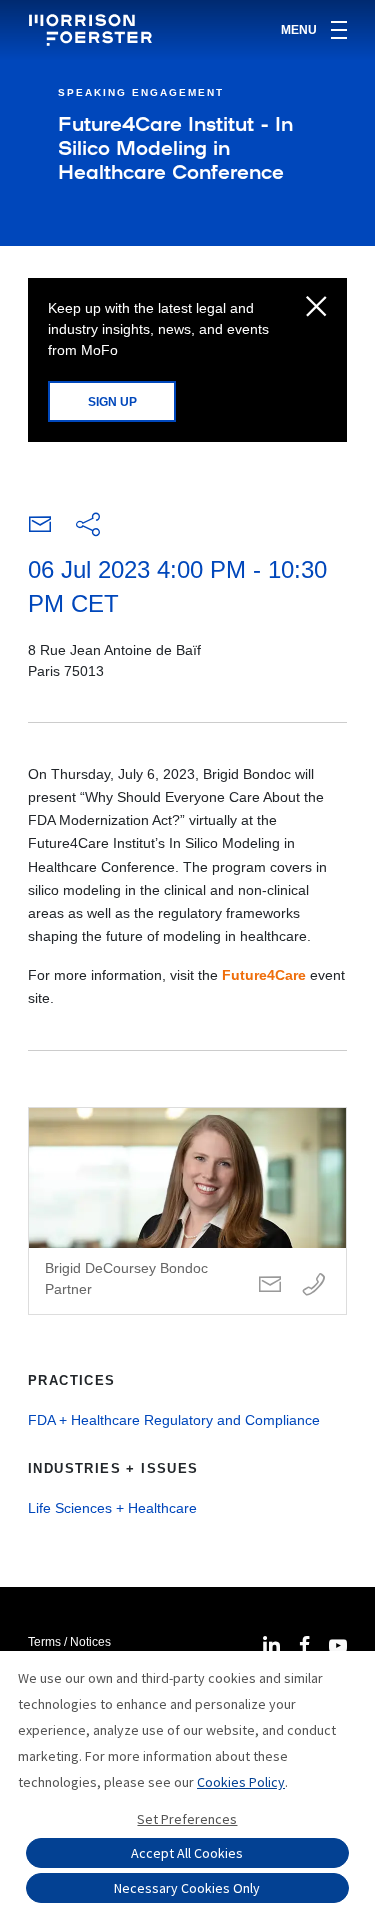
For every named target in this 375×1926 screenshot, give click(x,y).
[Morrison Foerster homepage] (93, 30)
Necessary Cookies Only (187, 1888)
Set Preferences (187, 1819)
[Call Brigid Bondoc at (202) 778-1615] (314, 1285)
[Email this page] (40, 529)
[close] (316, 308)
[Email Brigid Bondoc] (270, 1285)
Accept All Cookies (187, 1853)
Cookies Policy (241, 1782)
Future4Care (264, 975)
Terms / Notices (69, 1642)
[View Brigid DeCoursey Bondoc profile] (187, 1211)
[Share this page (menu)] (88, 526)
